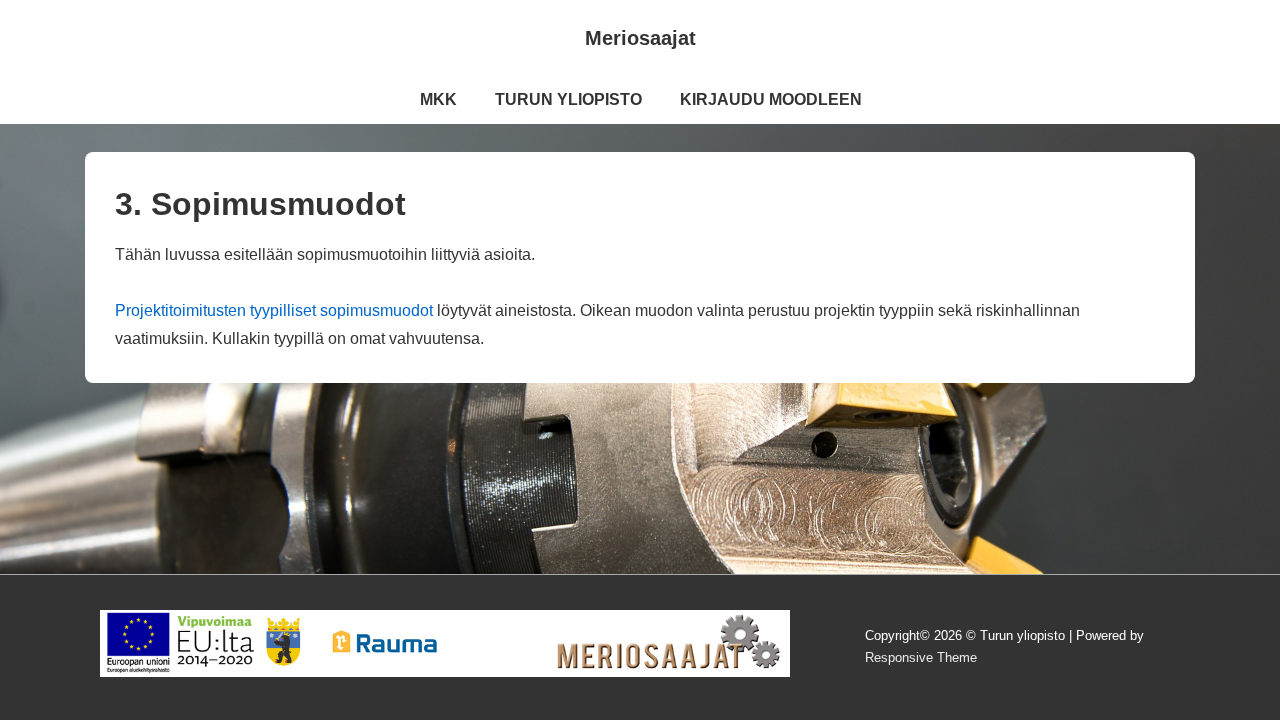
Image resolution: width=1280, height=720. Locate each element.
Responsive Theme (921, 657)
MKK (438, 99)
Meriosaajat (640, 38)
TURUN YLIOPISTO (568, 99)
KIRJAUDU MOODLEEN (771, 99)
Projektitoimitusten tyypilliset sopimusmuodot (274, 310)
